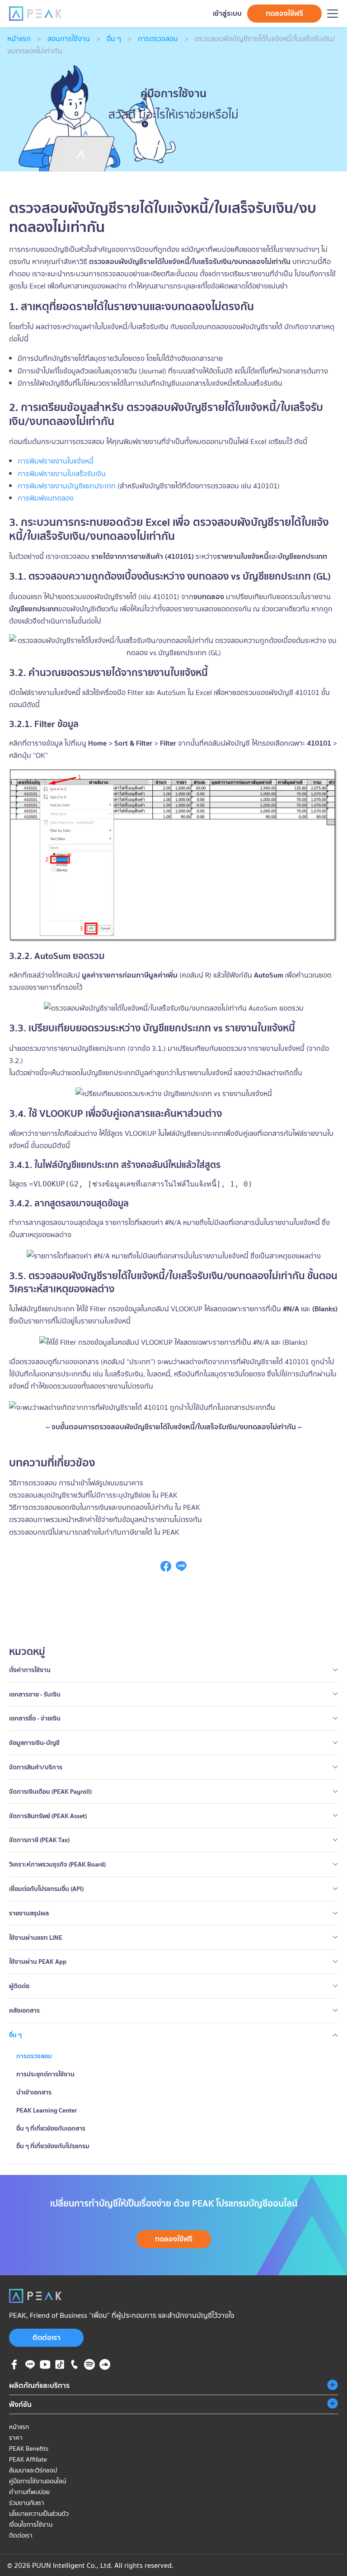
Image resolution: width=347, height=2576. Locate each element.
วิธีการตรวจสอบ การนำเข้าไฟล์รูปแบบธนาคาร (76, 1483)
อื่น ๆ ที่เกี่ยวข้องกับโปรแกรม (53, 2146)
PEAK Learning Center (47, 2110)
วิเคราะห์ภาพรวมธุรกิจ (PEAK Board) (57, 1864)
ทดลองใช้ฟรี (284, 13)
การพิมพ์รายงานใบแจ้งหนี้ (56, 461)
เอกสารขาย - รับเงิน (35, 1694)
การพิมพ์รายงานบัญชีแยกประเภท (67, 486)
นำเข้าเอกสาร (34, 2092)
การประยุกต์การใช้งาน (45, 2074)
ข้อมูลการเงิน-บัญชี (34, 1743)
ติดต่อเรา (47, 2337)
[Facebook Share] (166, 1569)
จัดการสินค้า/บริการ (36, 1767)
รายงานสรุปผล (29, 1913)
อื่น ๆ (114, 38)
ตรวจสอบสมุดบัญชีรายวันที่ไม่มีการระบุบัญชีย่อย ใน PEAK (93, 1495)
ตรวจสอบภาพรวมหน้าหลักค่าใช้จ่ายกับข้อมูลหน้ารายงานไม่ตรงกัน (106, 1519)
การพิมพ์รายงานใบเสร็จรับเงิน (62, 473)
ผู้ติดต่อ (19, 1986)
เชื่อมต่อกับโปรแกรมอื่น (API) (46, 1889)
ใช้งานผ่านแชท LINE (36, 1938)
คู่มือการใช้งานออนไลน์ (38, 2481)
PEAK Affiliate (28, 2459)
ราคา (16, 2438)
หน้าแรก (19, 38)
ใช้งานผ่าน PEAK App (38, 1962)
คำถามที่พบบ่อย (29, 2492)
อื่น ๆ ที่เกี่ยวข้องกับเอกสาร (51, 2128)
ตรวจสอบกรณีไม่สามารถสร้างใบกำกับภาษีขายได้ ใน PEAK (94, 1532)
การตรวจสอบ (158, 38)
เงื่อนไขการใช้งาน (31, 2524)
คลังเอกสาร (24, 2010)
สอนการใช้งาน (69, 38)
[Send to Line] (181, 1569)
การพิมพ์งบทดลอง (46, 498)
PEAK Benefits (29, 2448)
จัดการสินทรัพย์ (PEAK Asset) (48, 1816)
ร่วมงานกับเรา (27, 2503)
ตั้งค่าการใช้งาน (30, 1670)
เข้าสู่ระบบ (227, 13)
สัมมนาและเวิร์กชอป (33, 2470)
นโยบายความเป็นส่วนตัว (39, 2514)
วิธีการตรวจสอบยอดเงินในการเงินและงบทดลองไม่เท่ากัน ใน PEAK (105, 1507)
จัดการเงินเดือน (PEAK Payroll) (50, 1791)
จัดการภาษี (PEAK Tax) (39, 1840)
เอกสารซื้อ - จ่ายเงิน (35, 1718)
